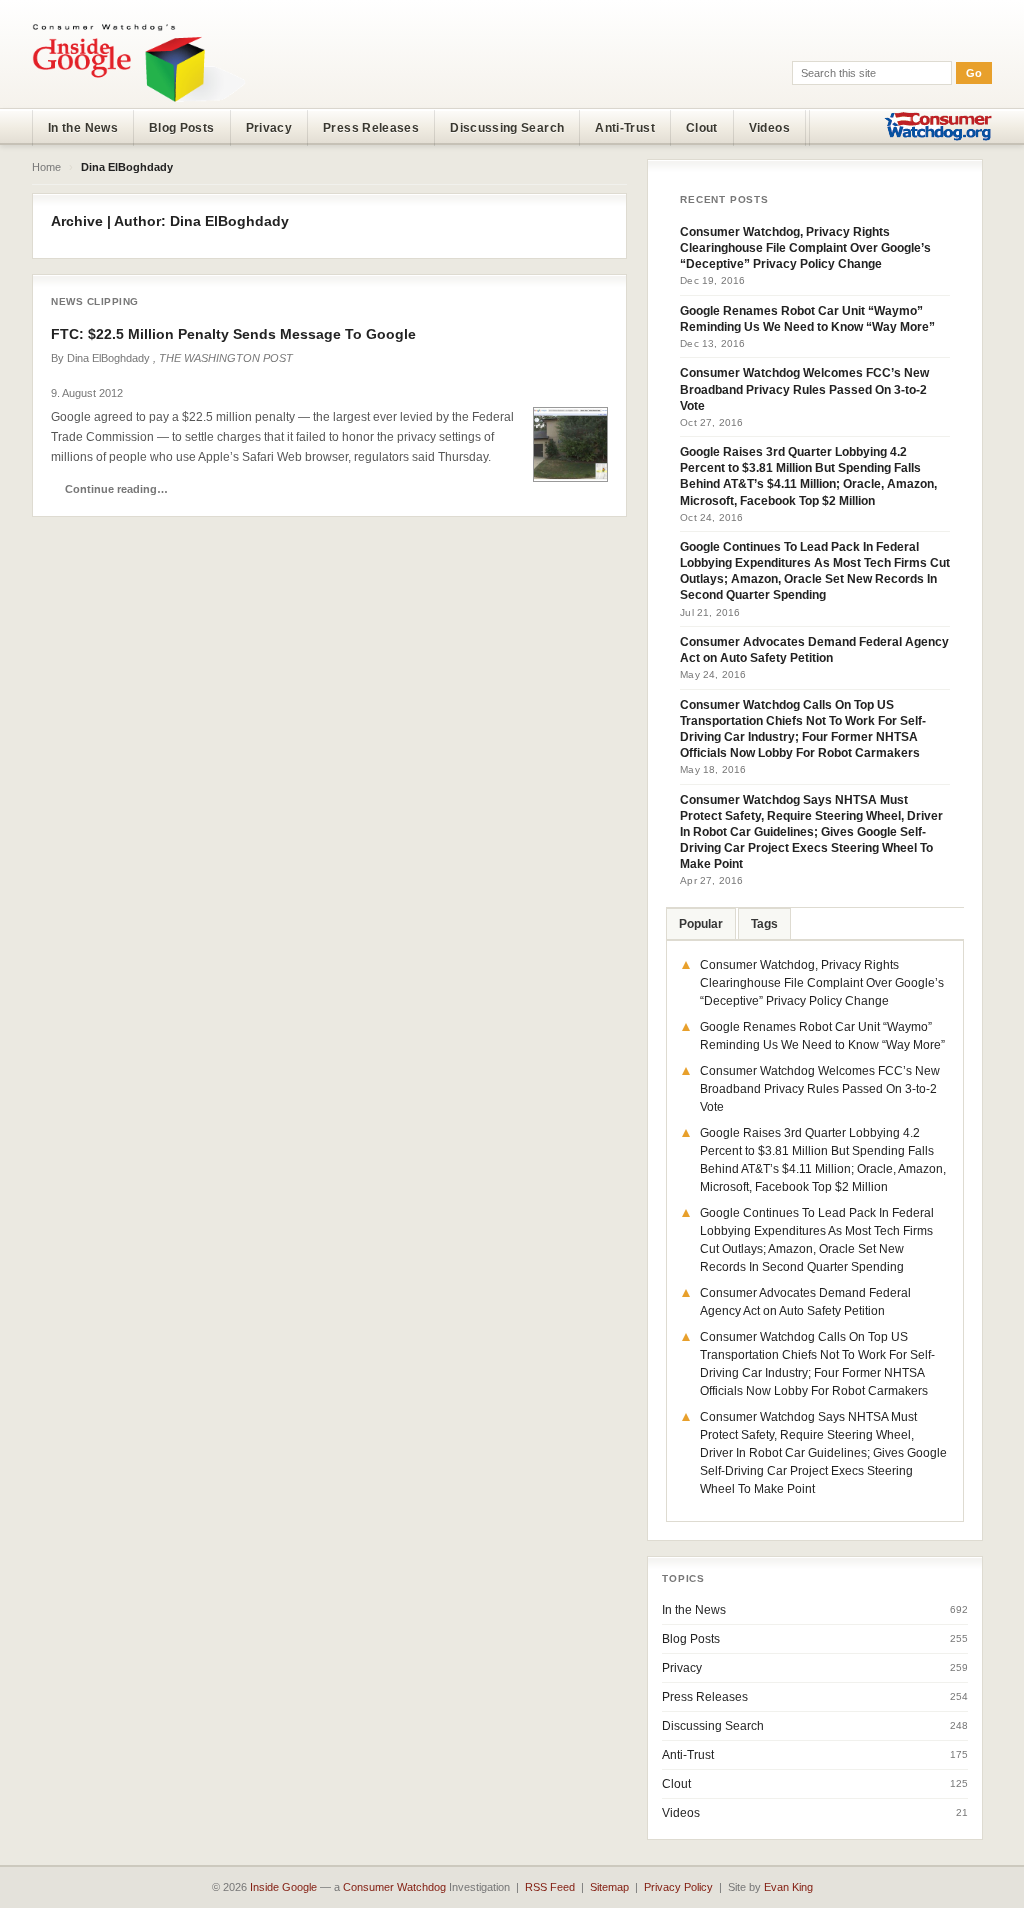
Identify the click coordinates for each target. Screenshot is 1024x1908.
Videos (769, 128)
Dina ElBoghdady (108, 358)
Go (974, 73)
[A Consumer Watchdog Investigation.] (139, 62)
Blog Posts (182, 128)
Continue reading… (116, 489)
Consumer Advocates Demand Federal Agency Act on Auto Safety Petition (814, 650)
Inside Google (283, 1887)
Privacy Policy (678, 1887)
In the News (83, 128)
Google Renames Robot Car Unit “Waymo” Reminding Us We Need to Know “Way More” (807, 319)
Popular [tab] (701, 924)
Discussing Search (507, 128)
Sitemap (609, 1887)
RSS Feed (550, 1887)
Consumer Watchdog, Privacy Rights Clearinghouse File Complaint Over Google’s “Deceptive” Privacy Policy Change (805, 248)
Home (46, 167)
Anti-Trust (625, 128)
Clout (702, 128)
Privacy (269, 128)
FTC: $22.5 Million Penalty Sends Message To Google (233, 334)
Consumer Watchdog (394, 1887)
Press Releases (371, 128)
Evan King (788, 1887)
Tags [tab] (764, 924)
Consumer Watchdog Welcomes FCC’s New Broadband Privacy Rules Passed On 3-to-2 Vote (804, 389)
